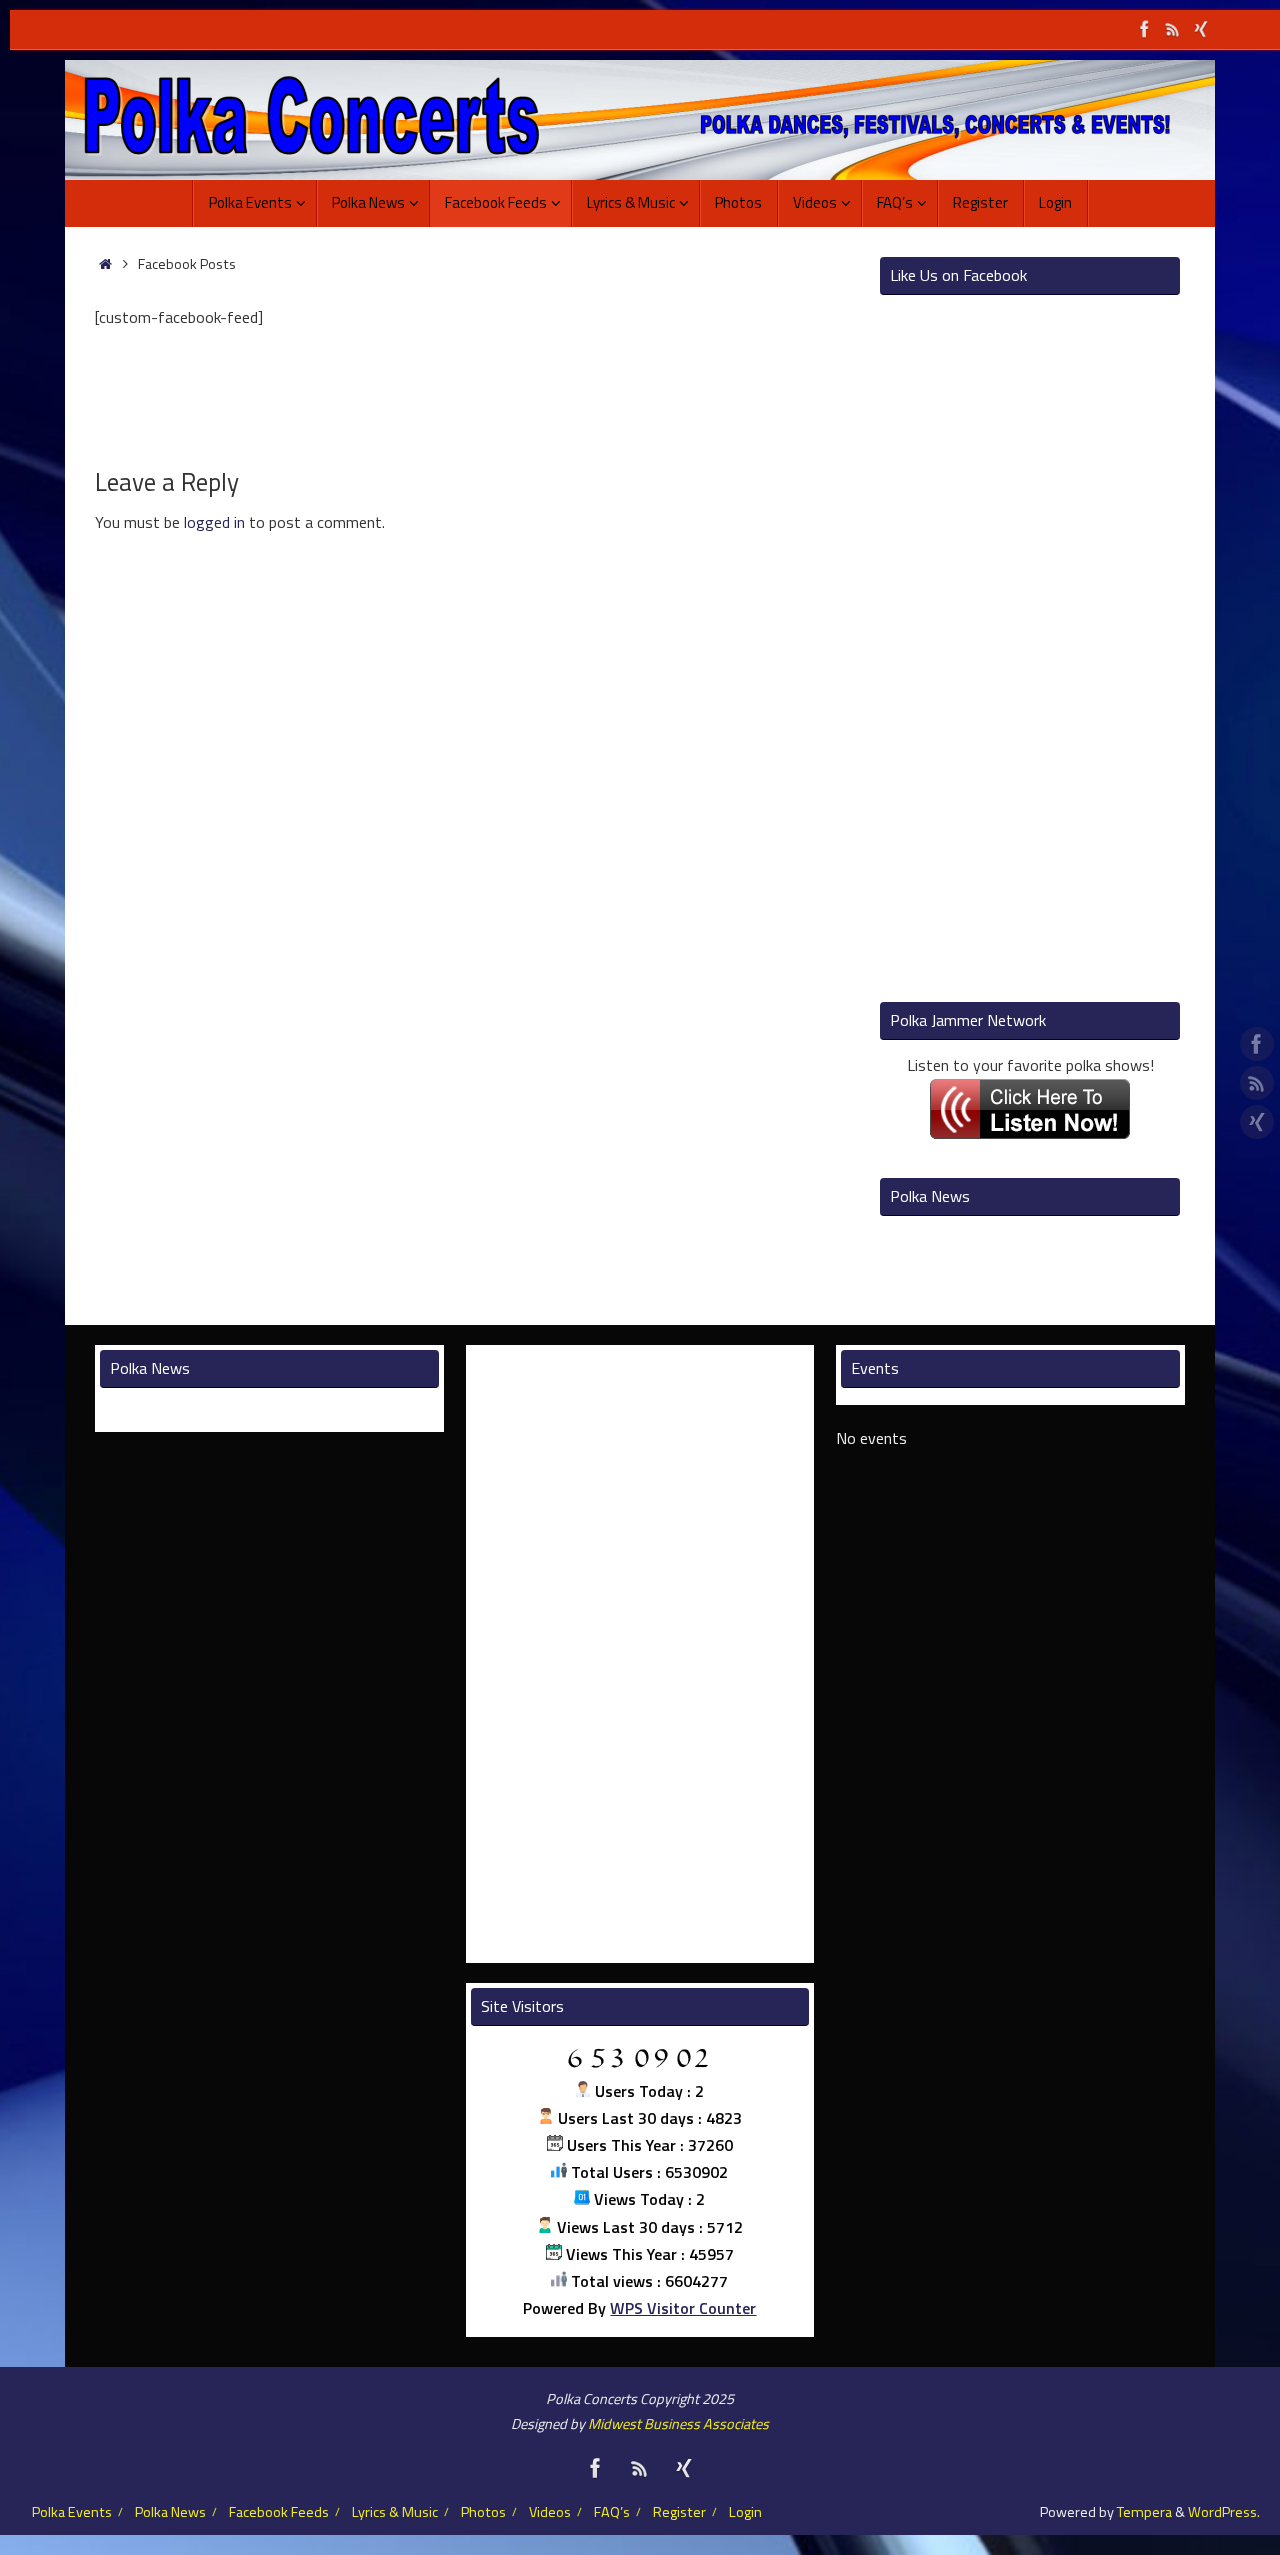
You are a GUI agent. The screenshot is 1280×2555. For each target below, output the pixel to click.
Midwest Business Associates (678, 2424)
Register (679, 2512)
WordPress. (1224, 2512)
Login (745, 2512)
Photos (483, 2512)
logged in (214, 522)
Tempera (1144, 2512)
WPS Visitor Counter (683, 2308)
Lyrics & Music (395, 2512)
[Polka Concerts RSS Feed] (1173, 29)
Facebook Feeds (279, 2512)
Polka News (170, 2512)
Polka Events (72, 2512)
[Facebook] (1145, 29)
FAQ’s (612, 2512)
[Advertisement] (470, 591)
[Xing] (1201, 29)
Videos (550, 2512)
